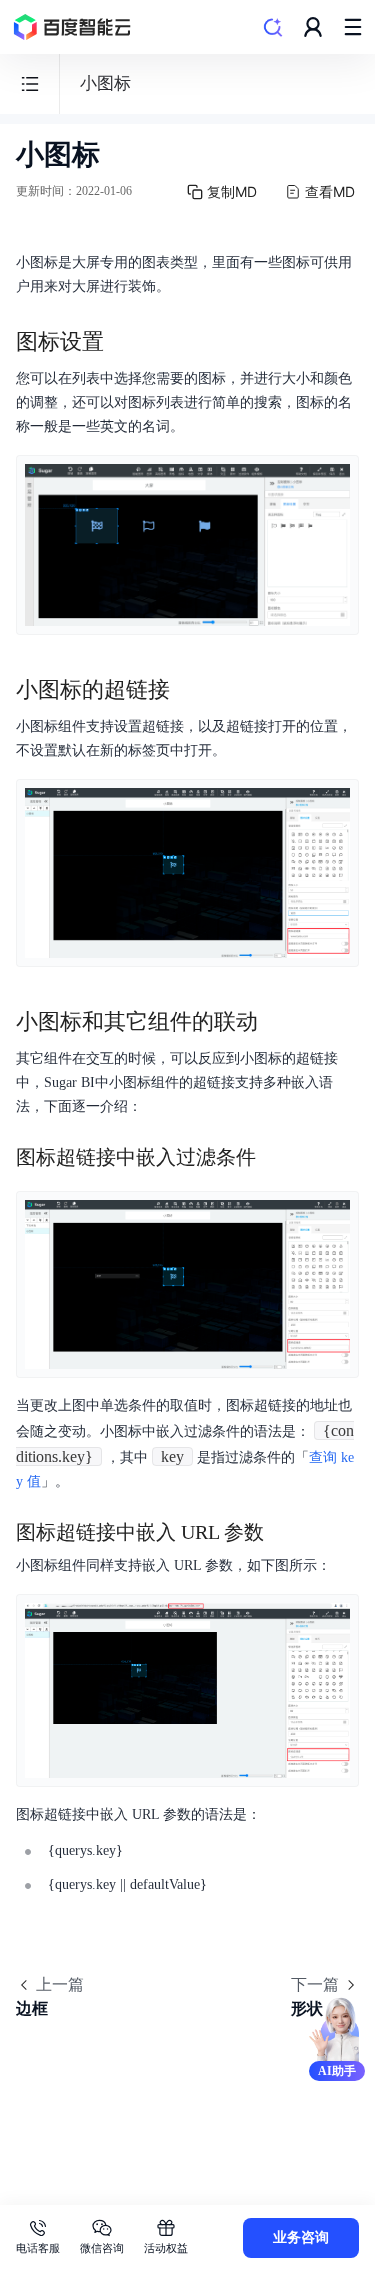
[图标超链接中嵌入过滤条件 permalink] (276, 1157)
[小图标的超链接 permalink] (190, 690)
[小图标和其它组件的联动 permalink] (278, 1022)
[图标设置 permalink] (124, 342)
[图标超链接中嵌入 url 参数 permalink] (284, 1532)
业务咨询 (301, 2237)
